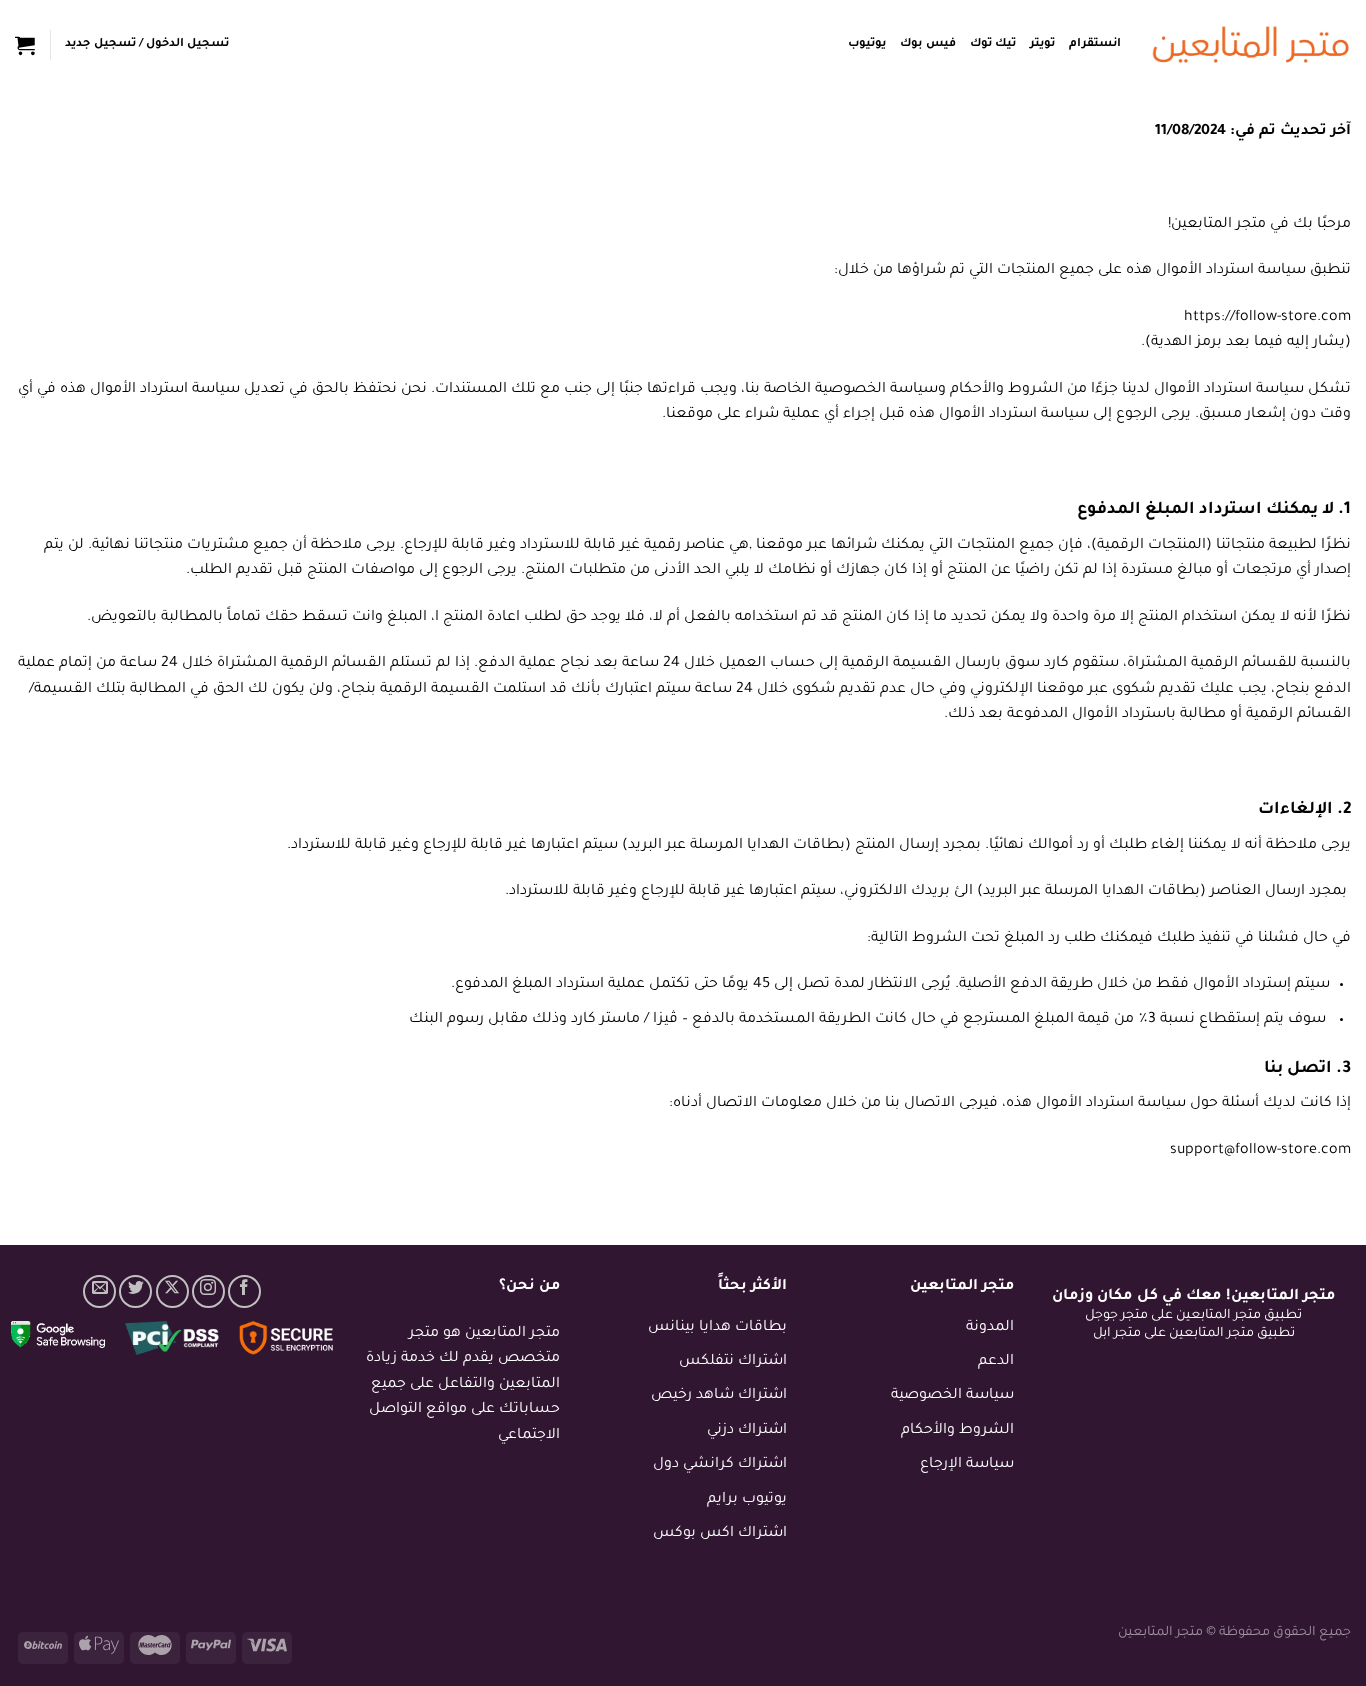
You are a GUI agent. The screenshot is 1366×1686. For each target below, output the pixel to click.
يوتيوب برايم (747, 1500)
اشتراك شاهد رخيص (719, 1396)
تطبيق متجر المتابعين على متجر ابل (1194, 1334)
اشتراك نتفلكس (733, 1362)
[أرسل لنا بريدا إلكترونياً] (99, 1291)
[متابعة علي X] (172, 1291)
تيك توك (993, 44)
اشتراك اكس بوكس (720, 1534)
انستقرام (1095, 44)
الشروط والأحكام (957, 1431)
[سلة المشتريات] (25, 45)
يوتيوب (867, 44)
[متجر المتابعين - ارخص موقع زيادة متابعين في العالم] (1251, 45)
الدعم (996, 1362)
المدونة (990, 1328)
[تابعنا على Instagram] (208, 1291)
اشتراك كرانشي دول (720, 1465)
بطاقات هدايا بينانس (717, 1328)
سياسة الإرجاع (967, 1465)
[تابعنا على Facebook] (244, 1291)
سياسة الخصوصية (952, 1396)
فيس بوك (927, 44)
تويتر (1042, 44)
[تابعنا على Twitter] (135, 1291)
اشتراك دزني (747, 1431)
